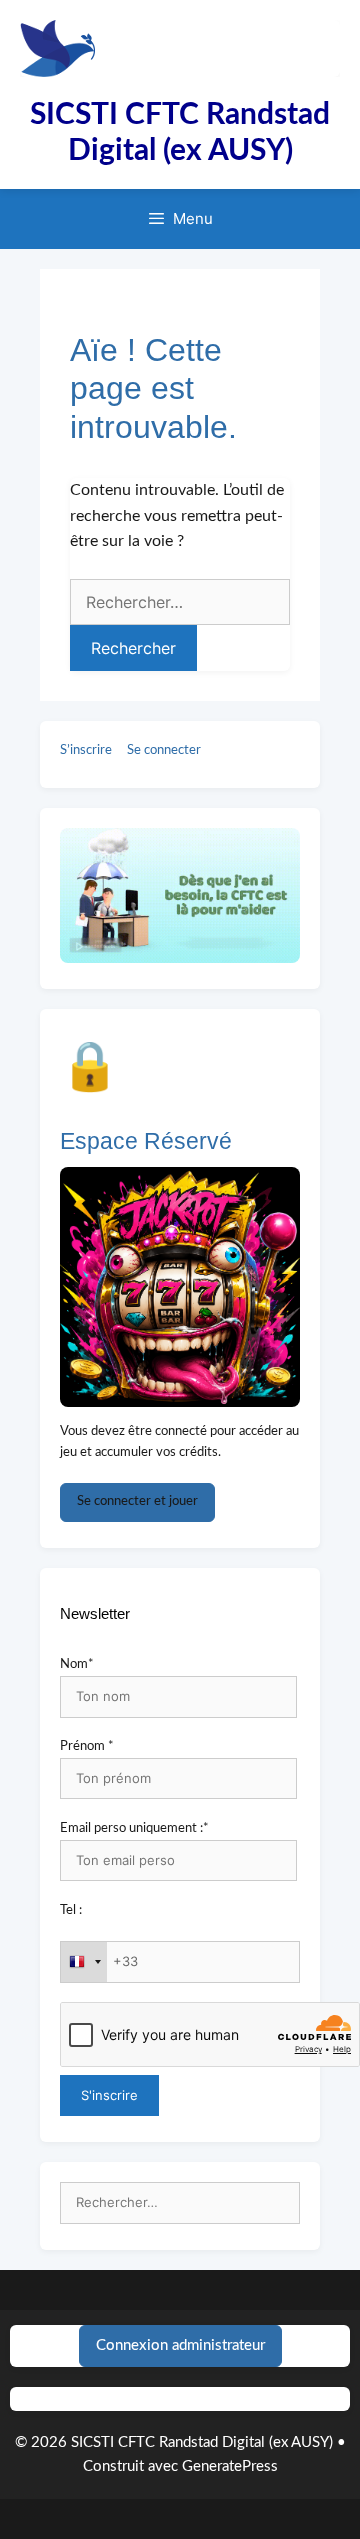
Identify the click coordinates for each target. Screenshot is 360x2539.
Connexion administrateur (180, 2345)
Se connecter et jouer (137, 1501)
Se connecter (164, 750)
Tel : (71, 1910)
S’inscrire (86, 750)
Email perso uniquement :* (134, 1828)
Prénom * (87, 1746)
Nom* (77, 1664)
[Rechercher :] (180, 2203)
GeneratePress (230, 2466)
